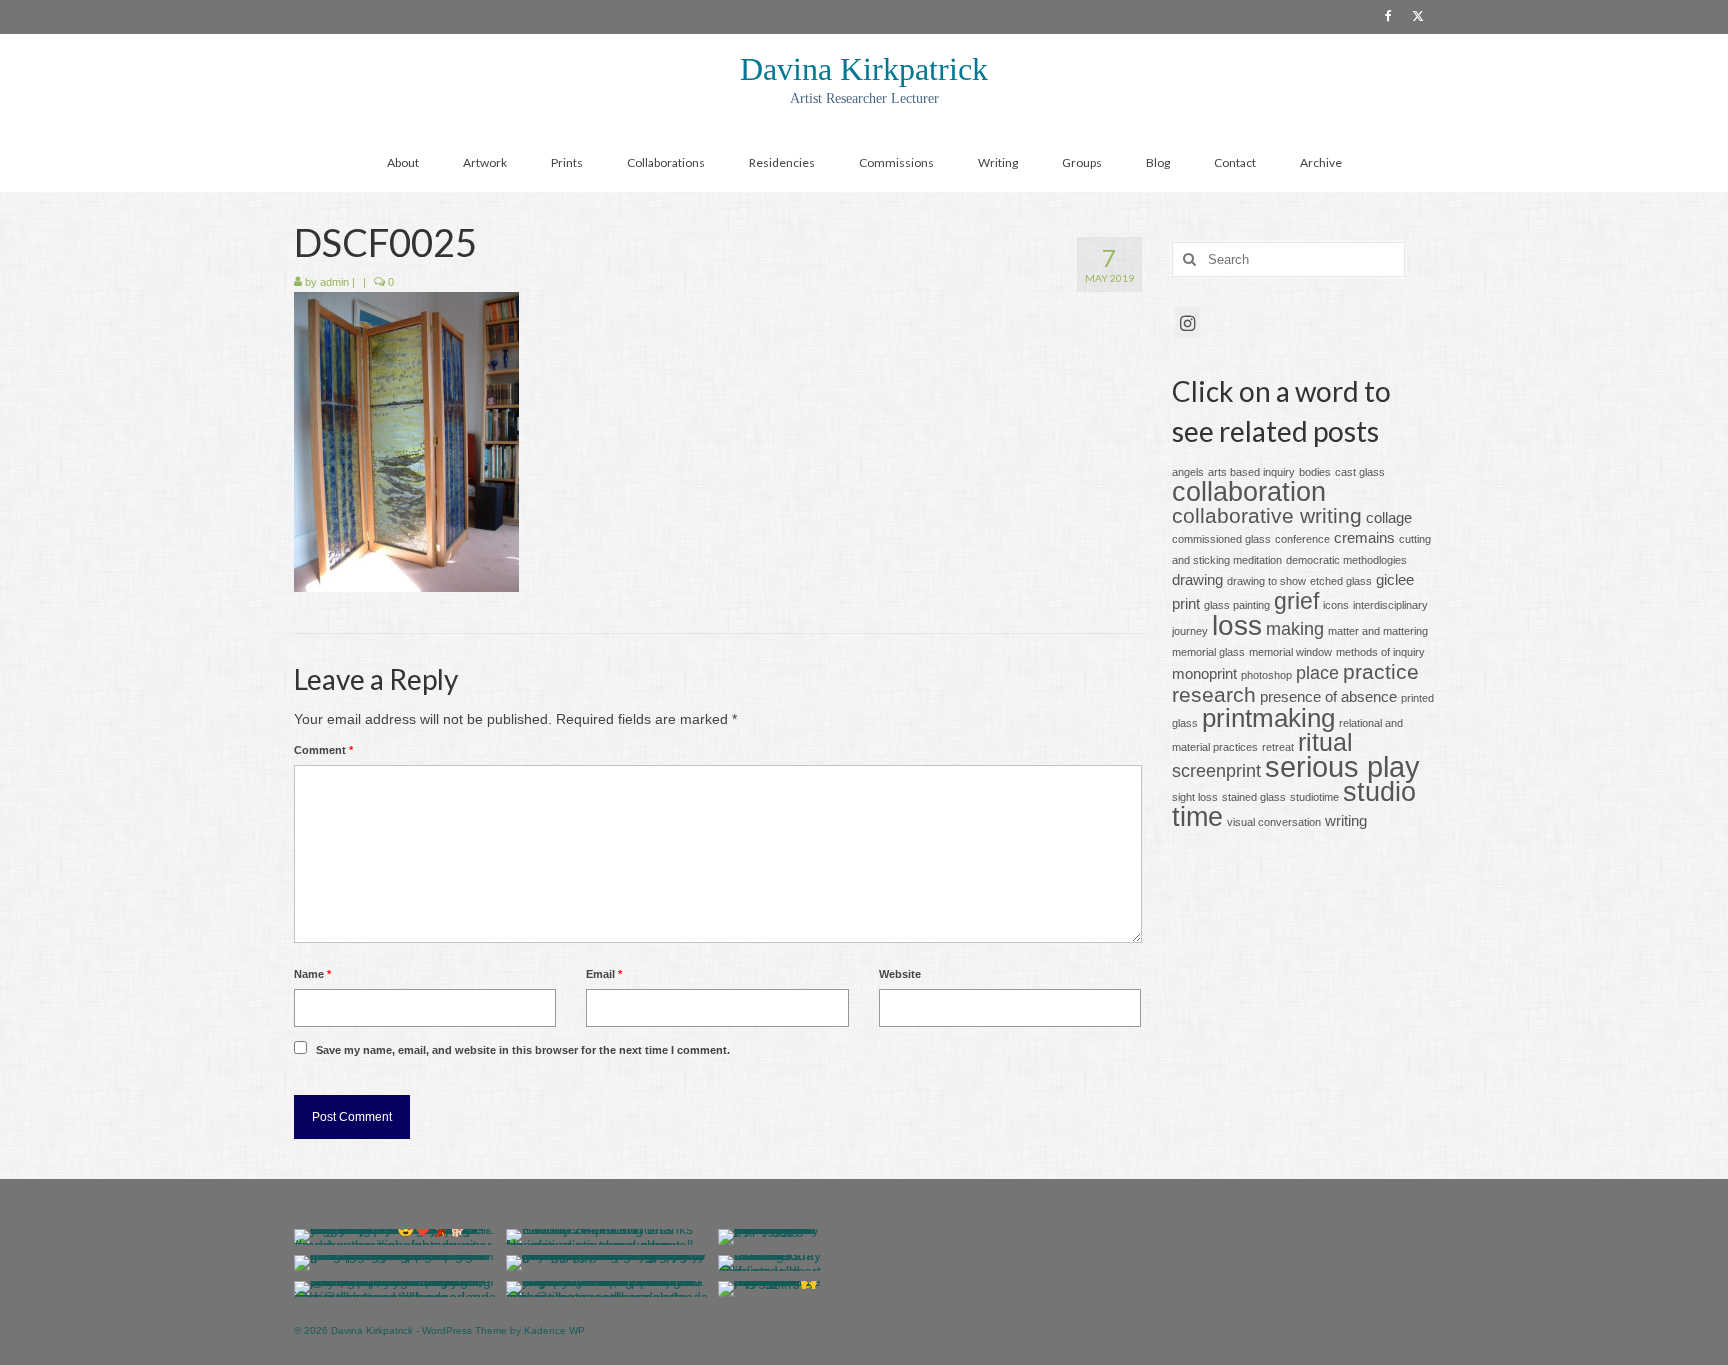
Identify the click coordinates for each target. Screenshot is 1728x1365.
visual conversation (1274, 822)
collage (1389, 517)
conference (1302, 539)
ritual (1325, 742)
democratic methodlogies (1346, 560)
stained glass (1254, 797)
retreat (1278, 747)
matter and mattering (1378, 631)
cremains (1364, 537)
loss (1237, 625)
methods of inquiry (1380, 652)
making (1295, 628)
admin (334, 282)
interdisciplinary (1390, 605)
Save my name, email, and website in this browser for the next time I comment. (523, 1050)
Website (900, 974)
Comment (323, 750)
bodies (1315, 472)
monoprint (1204, 673)
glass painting (1237, 605)
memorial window (1290, 652)
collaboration (1249, 492)
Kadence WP (554, 1330)
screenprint (1216, 770)
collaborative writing (1267, 515)
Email (604, 974)
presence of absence (1328, 696)
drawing (1197, 579)
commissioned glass (1221, 539)
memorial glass (1208, 652)
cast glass (1360, 472)
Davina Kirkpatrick (864, 69)
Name (312, 974)
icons (1336, 605)
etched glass (1341, 581)
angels (1188, 472)
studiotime (1314, 797)
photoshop (1266, 675)
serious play (1342, 766)
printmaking (1268, 718)
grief (1296, 601)
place (1317, 672)
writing (1346, 820)
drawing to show (1266, 581)
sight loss (1195, 797)
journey (1190, 631)
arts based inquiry (1251, 472)
